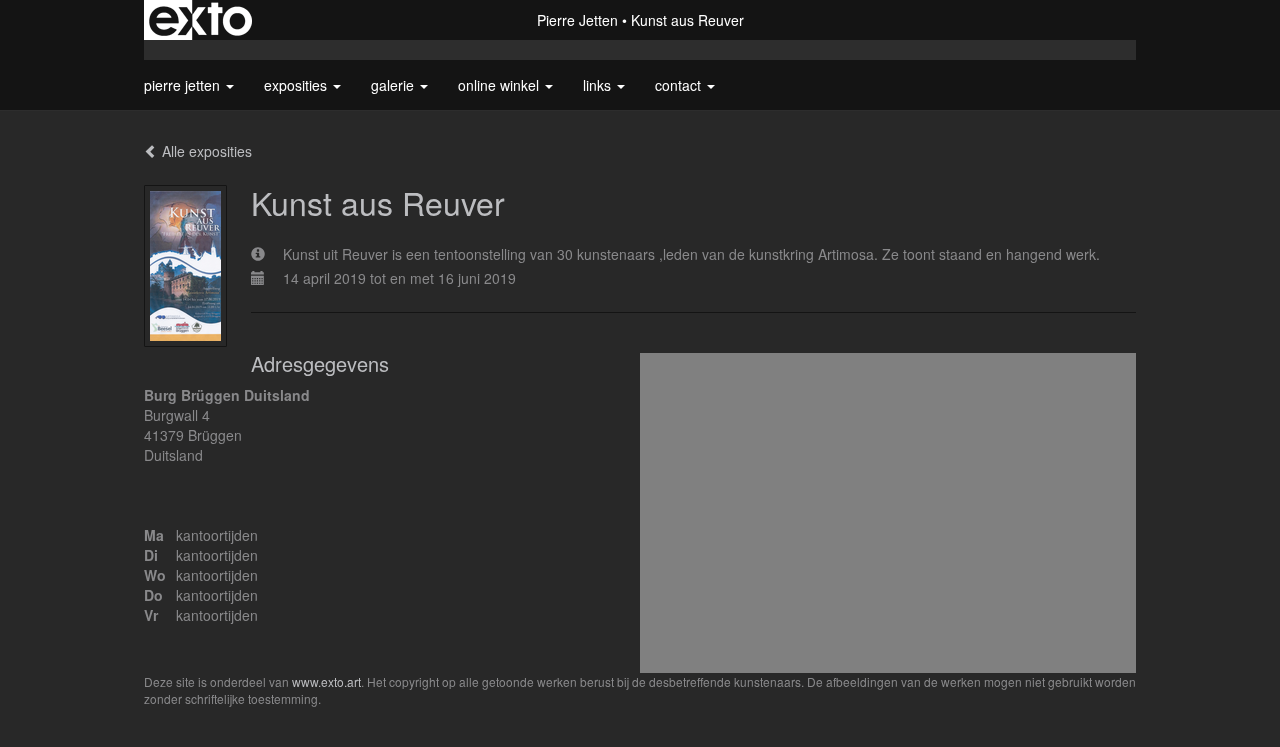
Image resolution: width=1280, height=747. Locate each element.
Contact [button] (680, 85)
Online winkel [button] (500, 85)
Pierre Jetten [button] (184, 85)
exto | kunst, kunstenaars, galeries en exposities (200, 20)
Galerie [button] (394, 85)
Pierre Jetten (577, 20)
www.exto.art (326, 681)
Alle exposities (205, 151)
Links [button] (599, 85)
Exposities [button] (297, 85)
